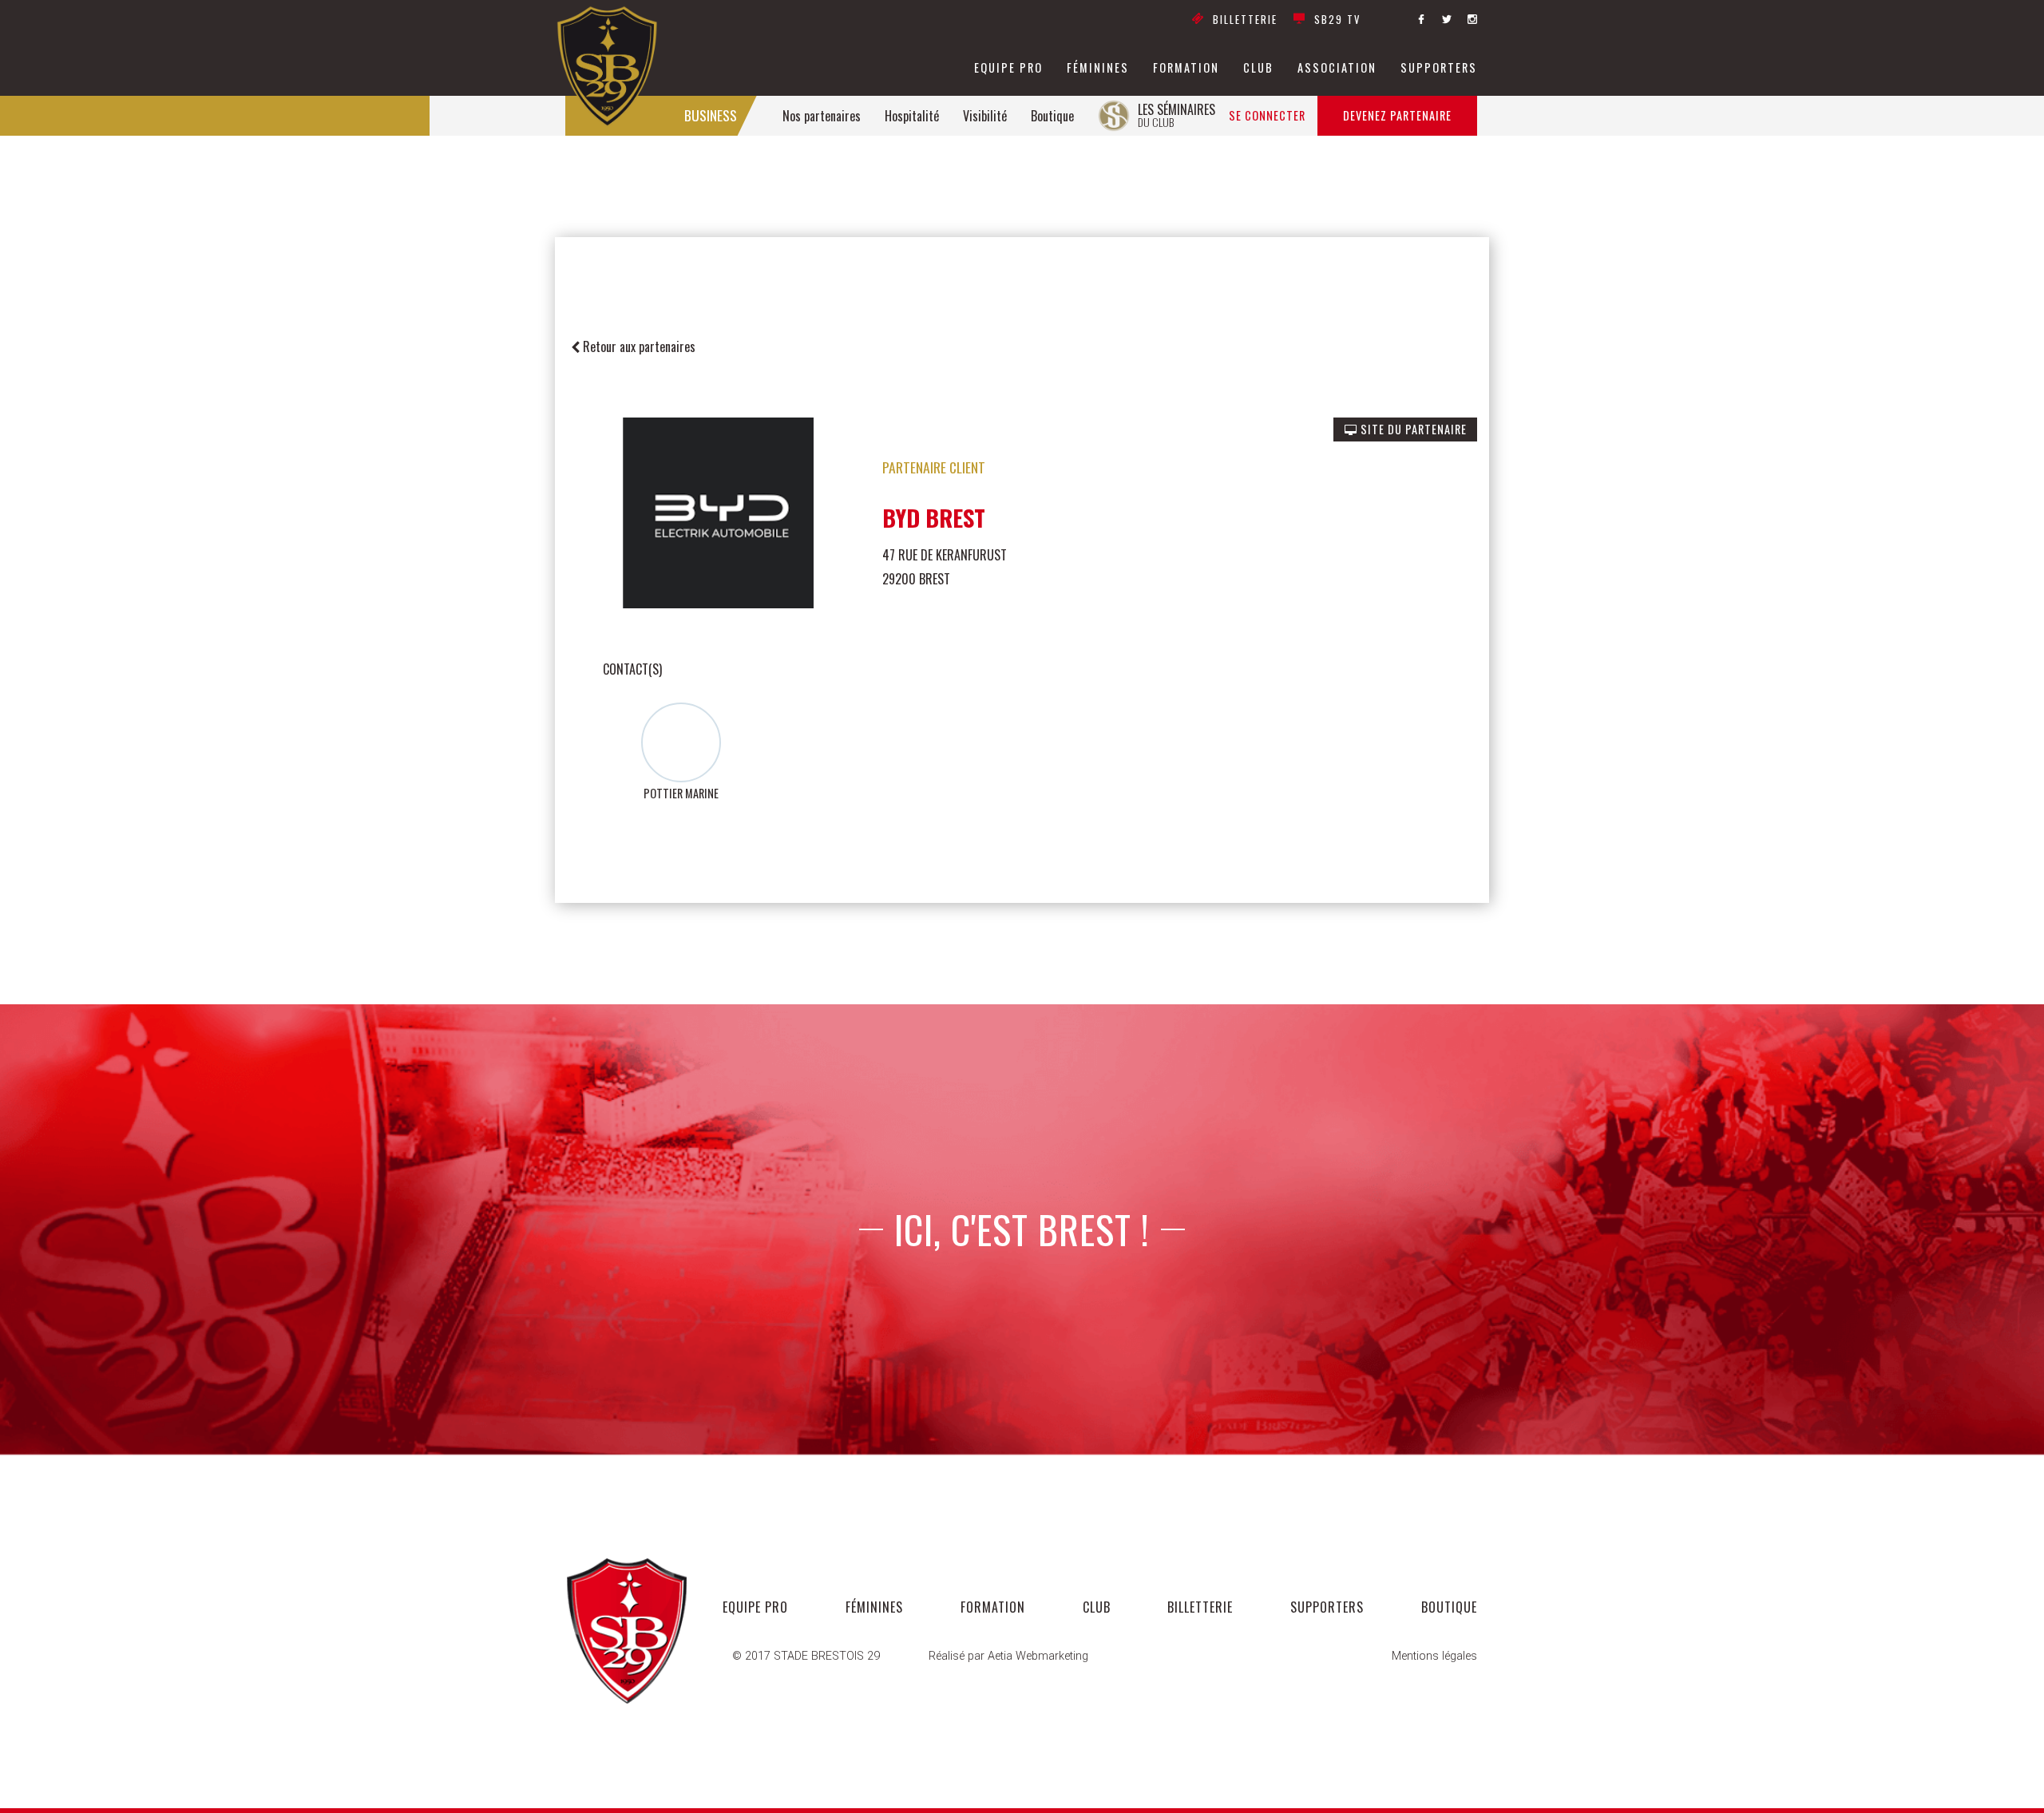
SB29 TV (1337, 20)
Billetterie (1245, 20)
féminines (1098, 68)
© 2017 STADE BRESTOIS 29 (806, 1656)
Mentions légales (1434, 1656)
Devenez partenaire (1397, 115)
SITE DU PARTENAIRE (1412, 429)
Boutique (1052, 116)
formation (1186, 68)
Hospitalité (912, 116)
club (1258, 68)
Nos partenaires (822, 116)
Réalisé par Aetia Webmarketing (1008, 1656)
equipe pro (1008, 68)
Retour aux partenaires (638, 346)
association (1337, 68)
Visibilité (985, 116)
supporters (1439, 68)
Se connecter (1267, 115)
